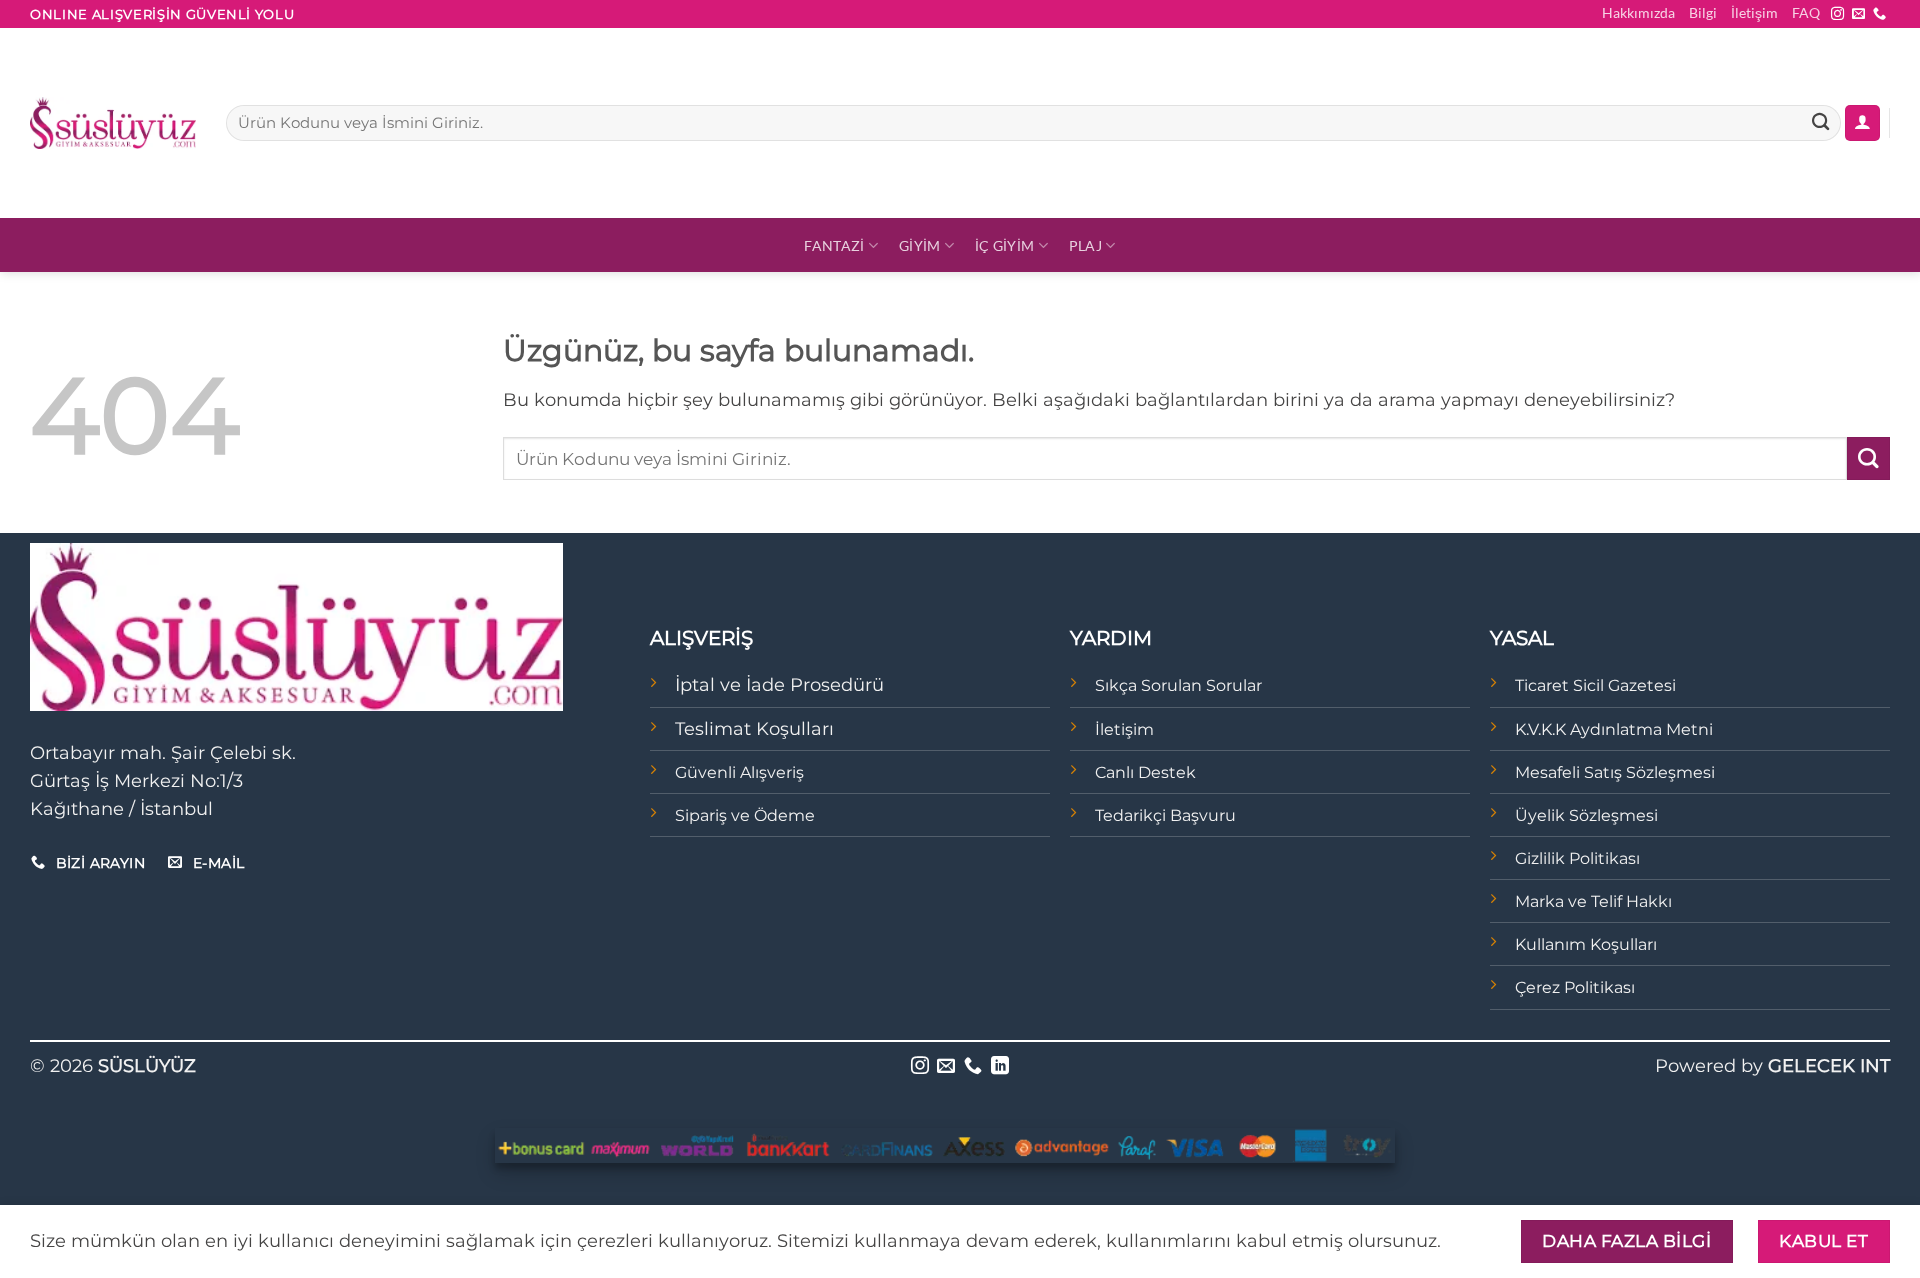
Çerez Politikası (1575, 987)
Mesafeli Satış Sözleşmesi (1615, 772)
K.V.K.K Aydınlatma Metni (1614, 729)
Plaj (1085, 245)
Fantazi (834, 245)
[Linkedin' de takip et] (1000, 1067)
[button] (1862, 123)
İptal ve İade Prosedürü (779, 684)
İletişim (1754, 12)
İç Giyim (1004, 245)
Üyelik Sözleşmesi (1586, 815)
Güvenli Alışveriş (739, 772)
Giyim (919, 245)
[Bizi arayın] (1879, 14)
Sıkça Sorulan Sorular (1178, 685)
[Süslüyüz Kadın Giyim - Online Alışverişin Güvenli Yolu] (113, 123)
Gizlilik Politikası (1577, 858)
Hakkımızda (1638, 12)
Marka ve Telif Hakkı (1593, 901)
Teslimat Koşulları (754, 728)
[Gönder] (1820, 123)
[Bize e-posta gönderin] (1858, 14)
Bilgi (1703, 12)
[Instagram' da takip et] (1837, 14)
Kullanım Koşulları (1586, 944)
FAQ (1806, 12)
